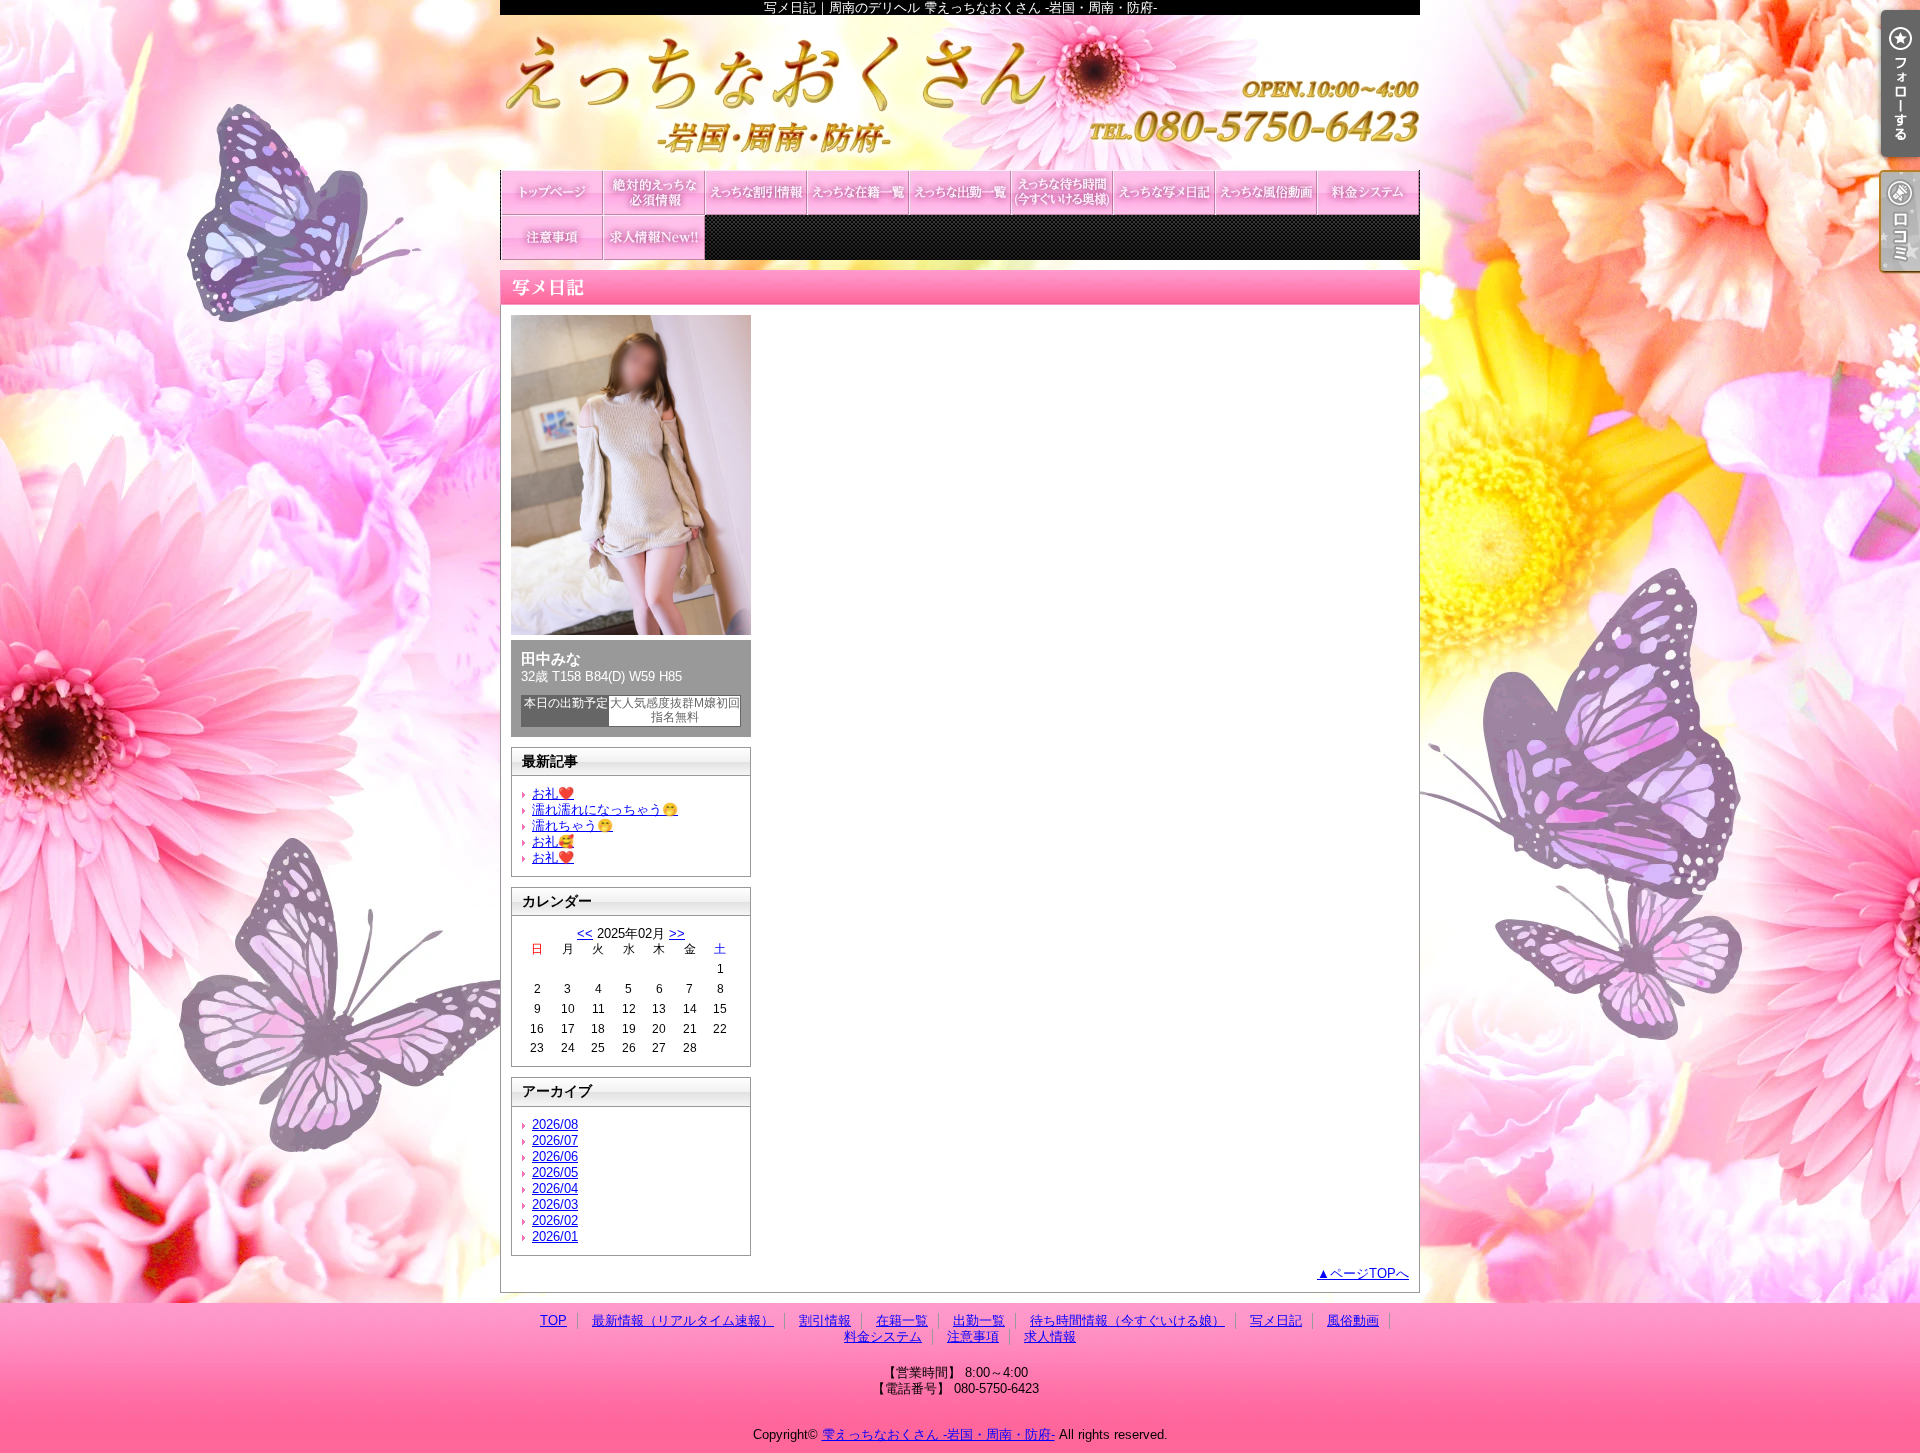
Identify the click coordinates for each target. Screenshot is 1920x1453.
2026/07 (555, 1140)
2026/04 (555, 1188)
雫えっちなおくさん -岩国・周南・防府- (938, 1434)
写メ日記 (1164, 192)
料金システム (1368, 192)
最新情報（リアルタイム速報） (654, 192)
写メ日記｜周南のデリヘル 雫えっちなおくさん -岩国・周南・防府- (960, 92)
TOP (552, 192)
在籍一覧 (858, 192)
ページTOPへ (1369, 1273)
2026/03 (555, 1204)
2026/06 (555, 1156)
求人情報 (654, 237)
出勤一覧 (960, 192)
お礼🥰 (553, 841)
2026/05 (555, 1172)
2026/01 (555, 1236)
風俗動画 (1266, 192)
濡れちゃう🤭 (572, 825)
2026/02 (555, 1220)
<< (585, 933)
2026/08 (555, 1124)
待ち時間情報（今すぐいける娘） (1062, 192)
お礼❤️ (553, 793)
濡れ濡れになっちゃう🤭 (605, 809)
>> (677, 933)
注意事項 (552, 237)
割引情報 (756, 192)
